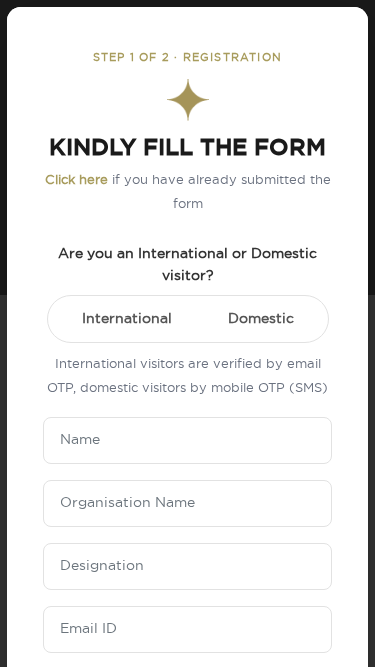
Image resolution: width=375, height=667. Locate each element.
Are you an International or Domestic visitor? (187, 265)
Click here (76, 180)
